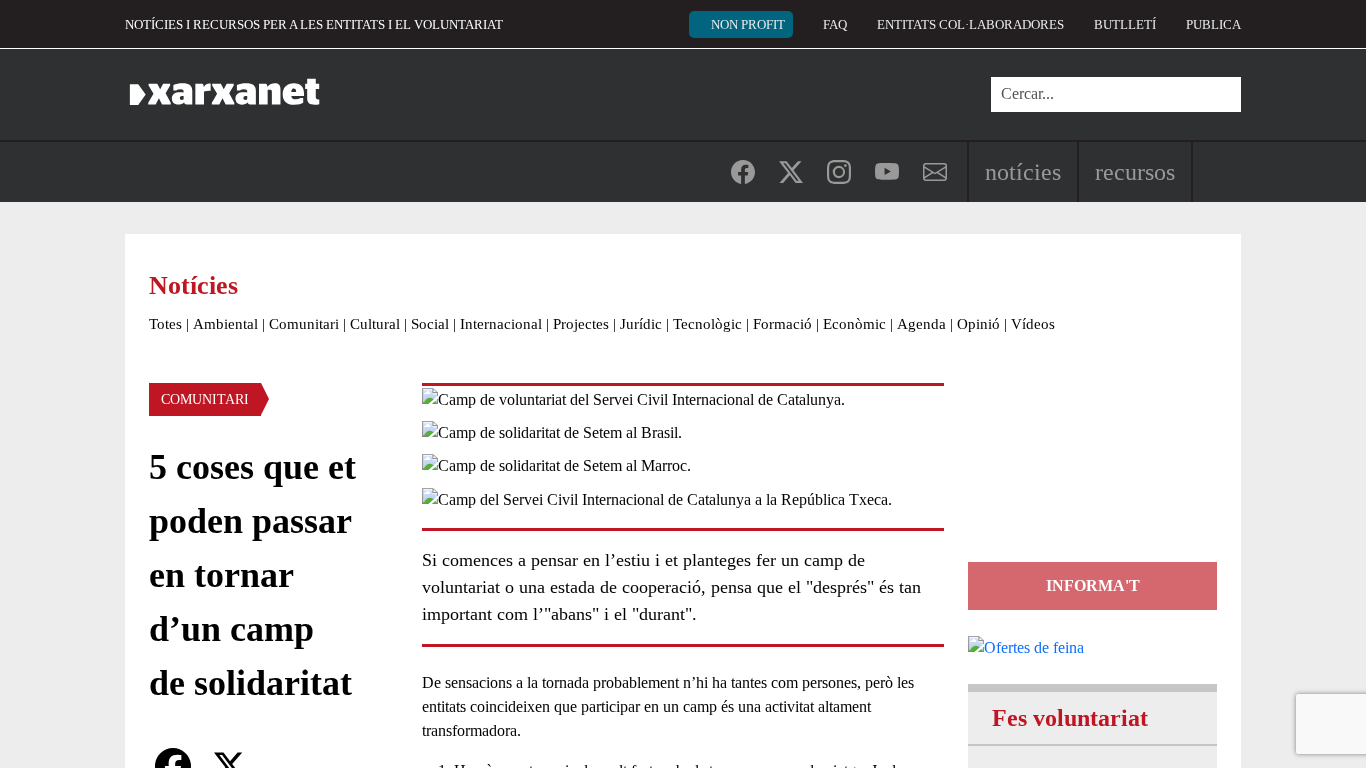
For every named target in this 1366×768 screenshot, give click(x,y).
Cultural (375, 324)
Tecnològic (707, 324)
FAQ (835, 24)
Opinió (978, 324)
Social (430, 324)
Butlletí (1125, 24)
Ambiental (225, 324)
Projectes (581, 324)
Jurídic (641, 324)
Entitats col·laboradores (970, 24)
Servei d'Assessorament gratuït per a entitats (1089, 472)
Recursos (1135, 172)
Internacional (501, 324)
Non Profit (748, 24)
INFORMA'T (1093, 585)
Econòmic (854, 324)
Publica (1213, 24)
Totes (165, 324)
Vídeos (1033, 324)
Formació (782, 324)
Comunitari (304, 324)
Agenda (921, 324)
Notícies (1023, 172)
